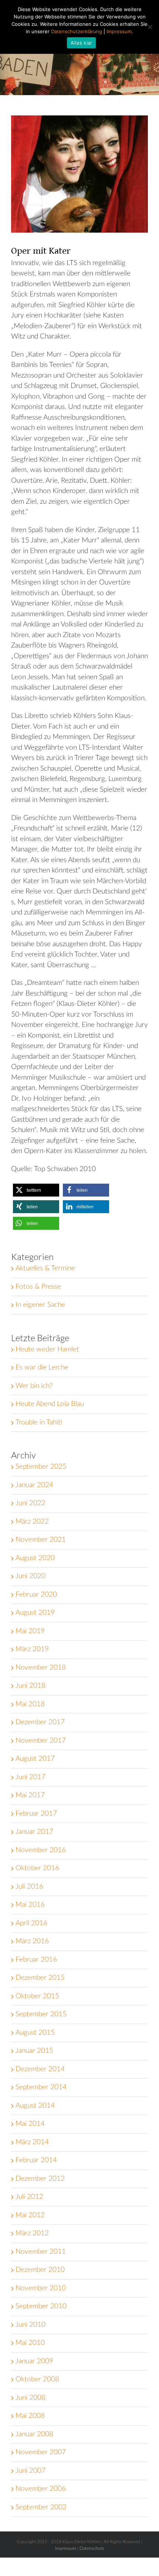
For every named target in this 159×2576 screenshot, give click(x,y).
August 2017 (35, 1759)
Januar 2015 (34, 2051)
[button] (36, 1190)
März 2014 (32, 2142)
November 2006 (41, 2489)
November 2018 (41, 1668)
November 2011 (41, 2252)
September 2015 (41, 2014)
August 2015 (35, 2033)
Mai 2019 (30, 1631)
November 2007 (41, 2452)
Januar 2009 (34, 2361)
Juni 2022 (31, 1503)
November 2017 (41, 1741)
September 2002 (41, 2507)
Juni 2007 (31, 2471)
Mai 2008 (30, 2416)
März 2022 (32, 1522)
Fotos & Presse (38, 1287)
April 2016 (31, 1923)
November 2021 (41, 1540)
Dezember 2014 (40, 2069)
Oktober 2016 (37, 1868)
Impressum (66, 2548)
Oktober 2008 (37, 2379)
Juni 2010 (31, 2325)
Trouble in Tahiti (39, 1422)
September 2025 (41, 1467)
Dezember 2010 (40, 2270)
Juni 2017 (31, 1777)
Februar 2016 (36, 1960)
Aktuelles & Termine (45, 1268)
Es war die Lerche (42, 1367)
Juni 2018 (31, 1686)
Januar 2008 (34, 2434)
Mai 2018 (30, 1704)
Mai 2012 (30, 2215)
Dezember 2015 (40, 1978)
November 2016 (41, 1850)
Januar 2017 (34, 1832)
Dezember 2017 (40, 1722)
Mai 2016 (30, 1905)
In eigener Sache (40, 1305)
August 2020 (35, 1558)
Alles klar (82, 43)
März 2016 (32, 1941)
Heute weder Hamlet (47, 1349)
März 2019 (32, 1649)
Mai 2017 (30, 1795)
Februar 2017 (36, 1814)
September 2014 (41, 2087)
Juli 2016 (29, 1887)
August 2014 (35, 2106)
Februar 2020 (36, 1595)
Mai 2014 (30, 2124)
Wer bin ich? (34, 1386)
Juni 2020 (31, 1576)
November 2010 (41, 2288)
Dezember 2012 (40, 2179)
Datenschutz (92, 2548)
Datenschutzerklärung (77, 31)
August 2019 (35, 1613)
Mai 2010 (30, 2343)
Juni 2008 (31, 2398)
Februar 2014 (36, 2160)
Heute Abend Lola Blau (50, 1404)
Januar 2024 (34, 1485)
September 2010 (41, 2306)
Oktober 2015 (37, 1996)
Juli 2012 (29, 2197)
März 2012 (32, 2233)
